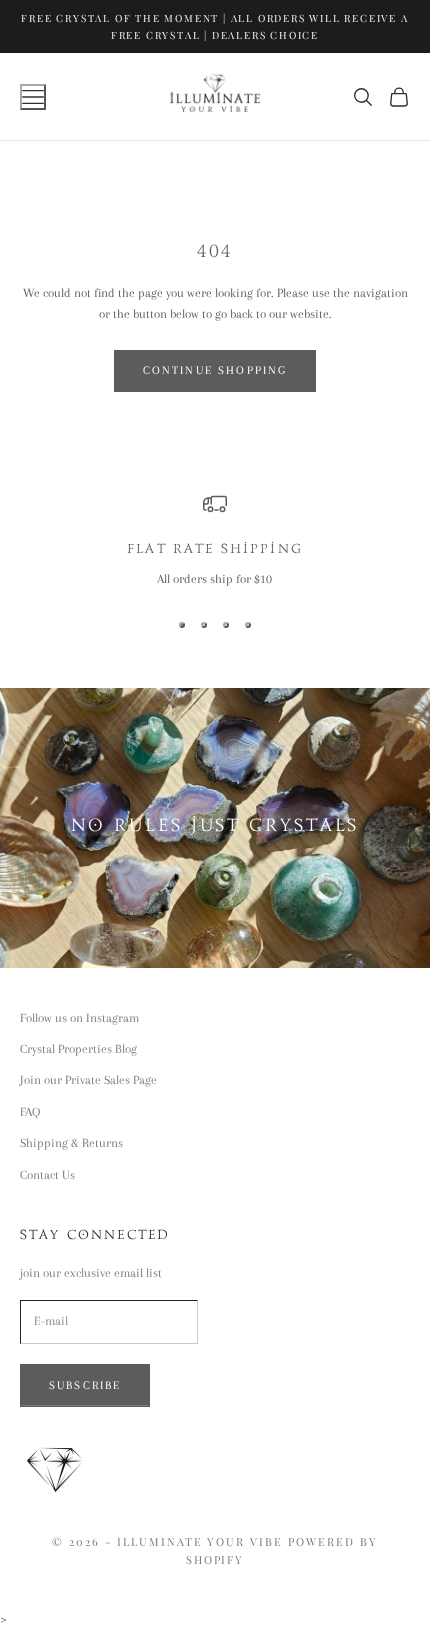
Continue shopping (215, 370)
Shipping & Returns (71, 1143)
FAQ (30, 1112)
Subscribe (85, 1385)
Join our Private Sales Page (88, 1080)
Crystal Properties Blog (78, 1049)
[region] (215, 541)
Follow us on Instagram (79, 1018)
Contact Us (47, 1175)
